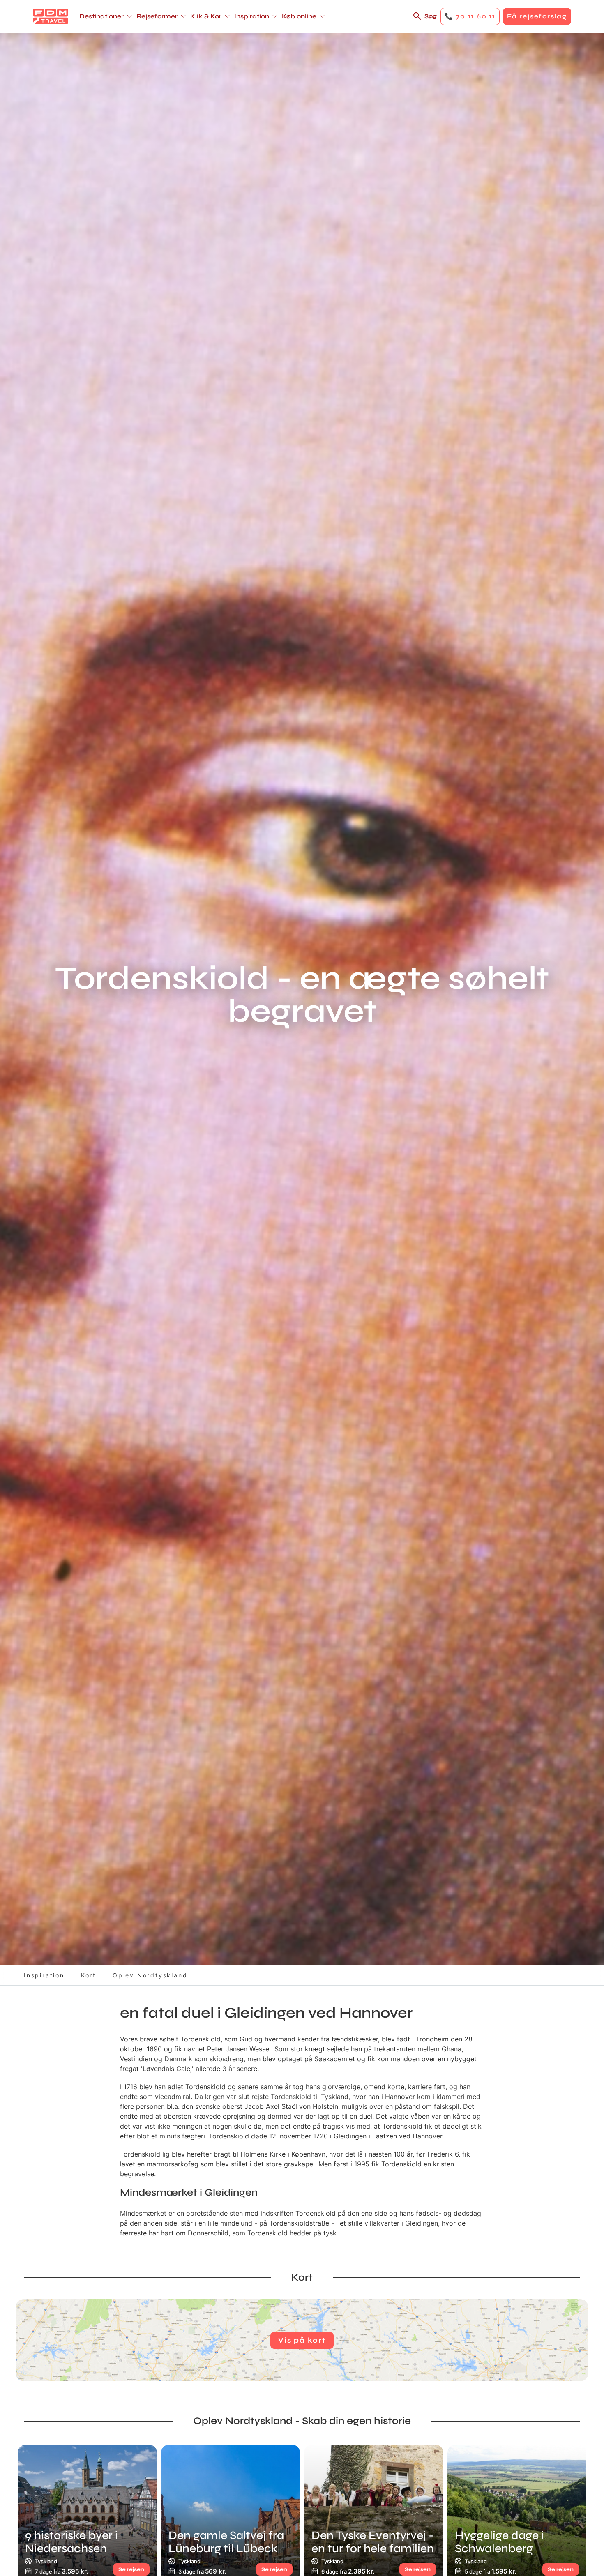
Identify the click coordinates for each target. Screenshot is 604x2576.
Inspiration (44, 1975)
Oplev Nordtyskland (150, 1975)
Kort (89, 1975)
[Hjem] (51, 16)
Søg (431, 16)
